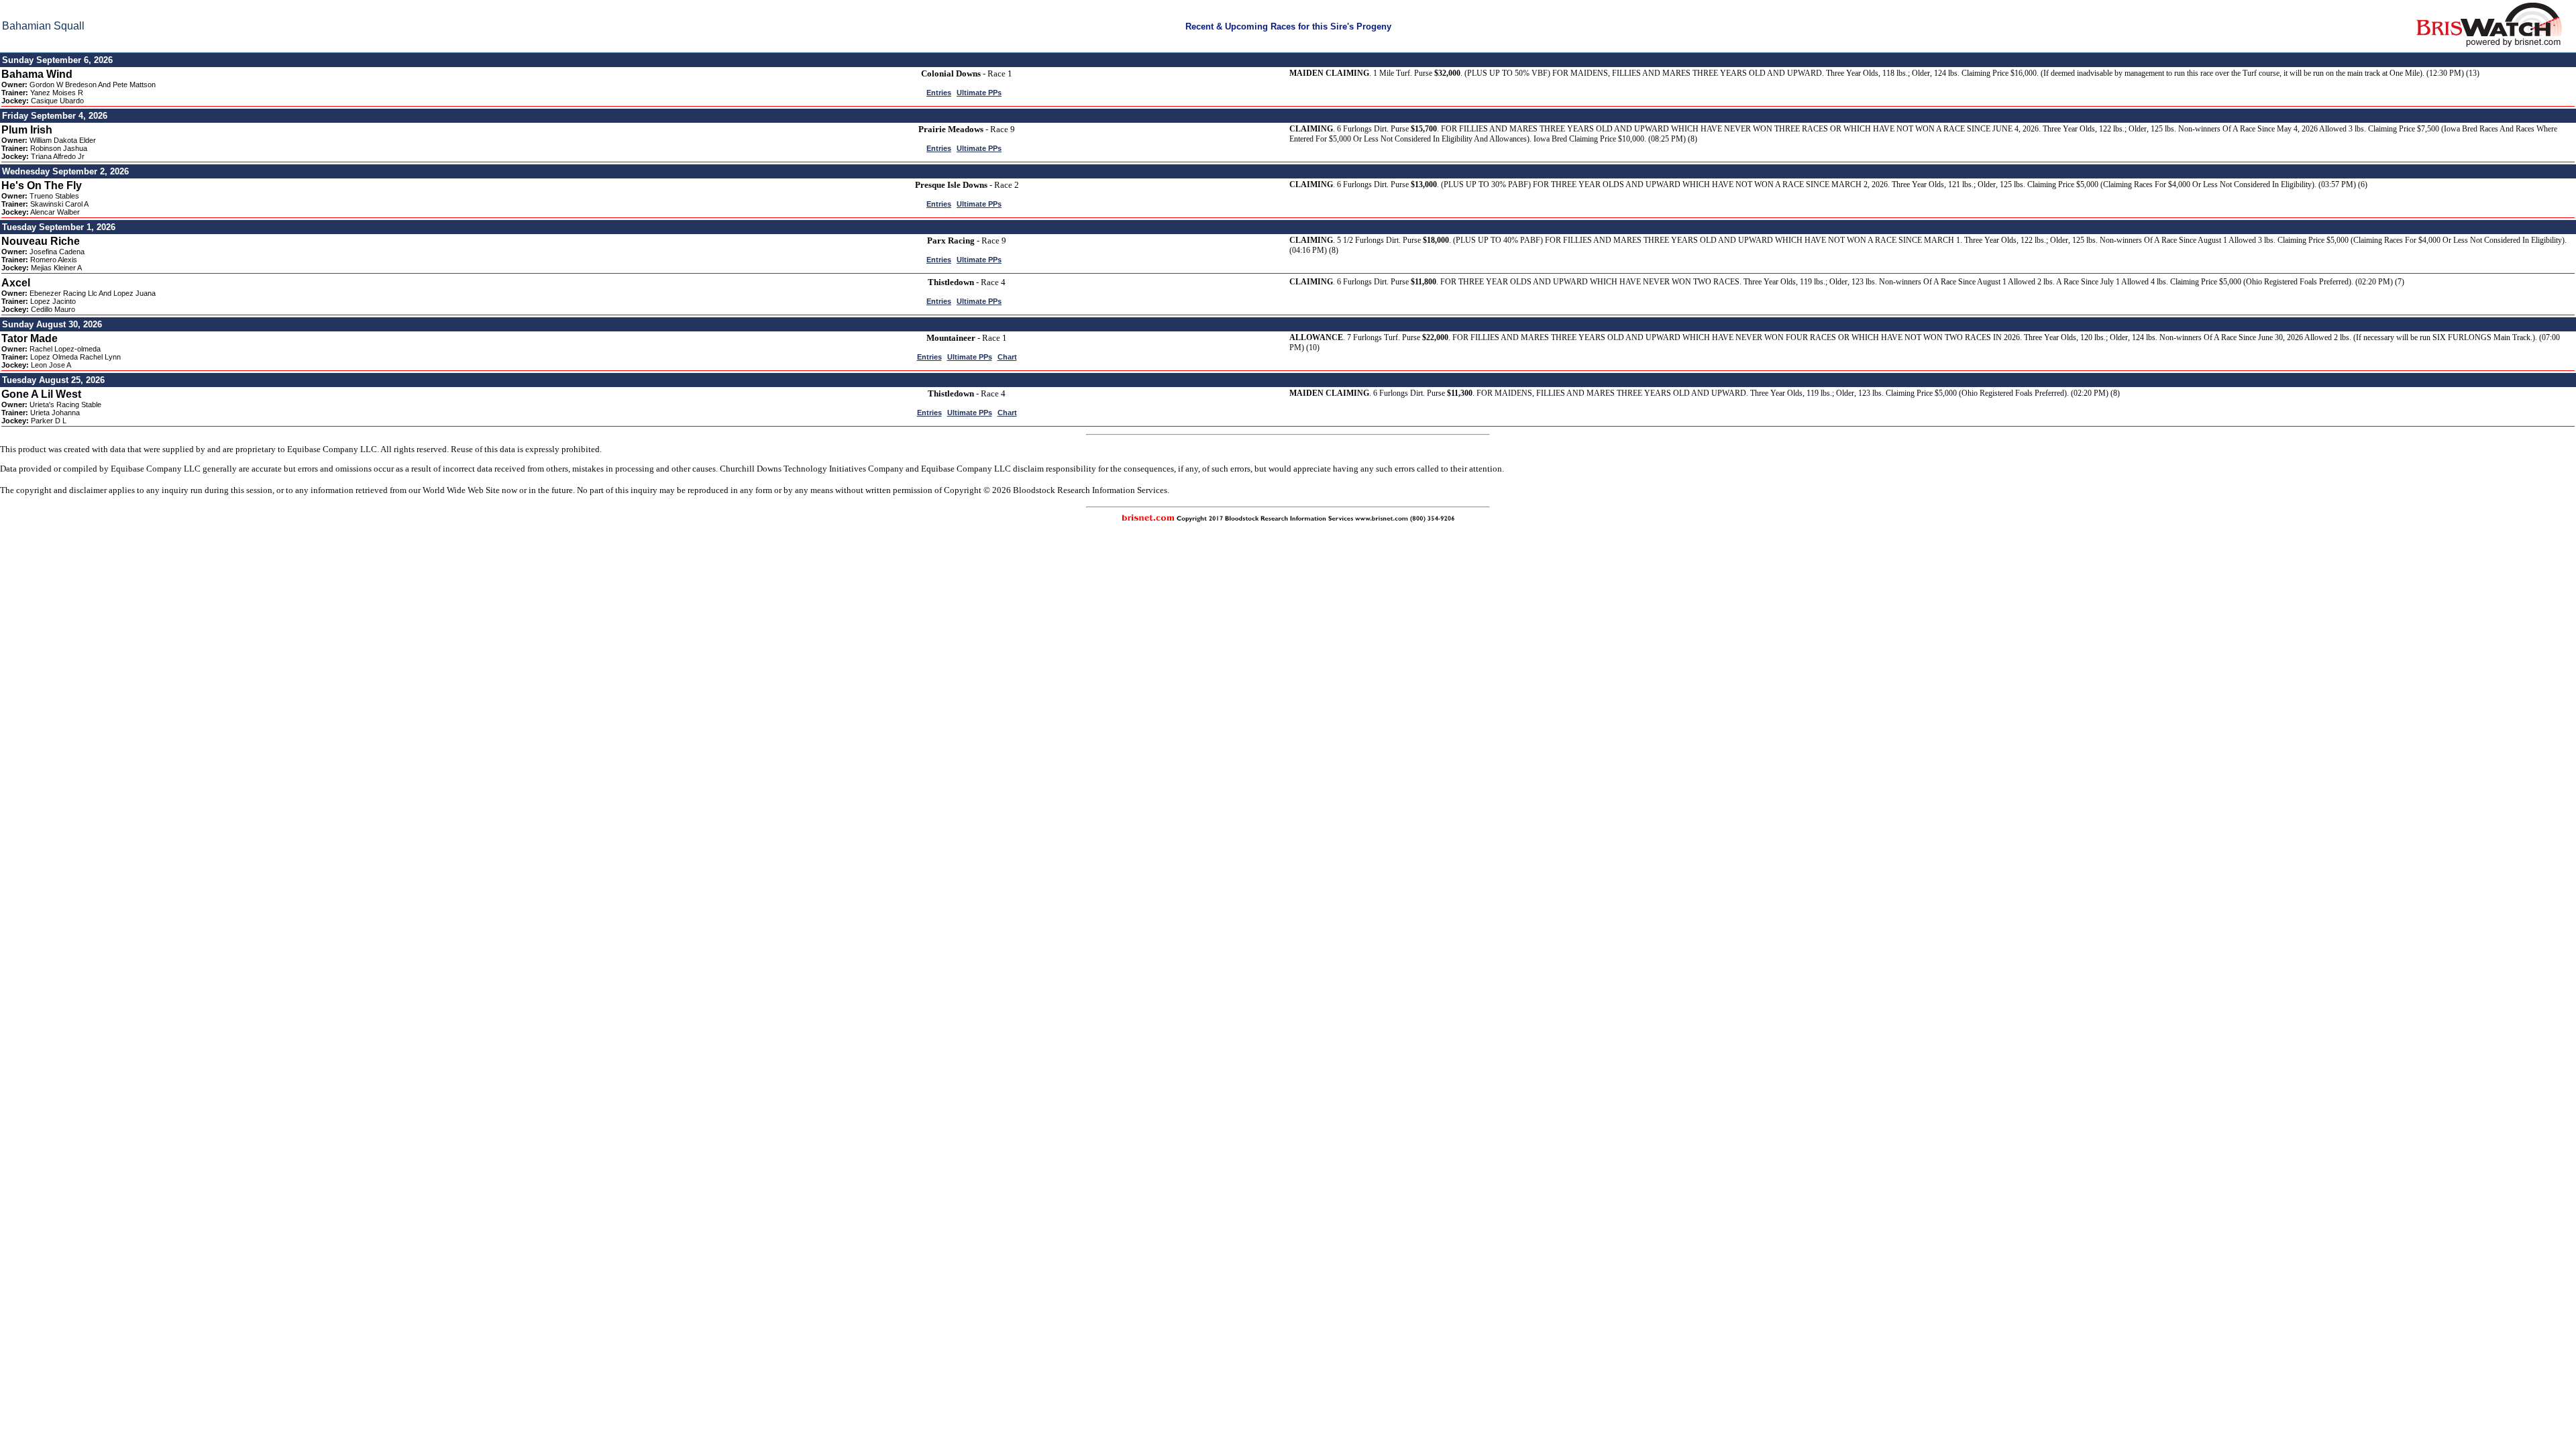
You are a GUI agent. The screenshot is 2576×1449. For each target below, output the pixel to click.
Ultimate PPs (979, 93)
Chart (1007, 357)
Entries (939, 93)
